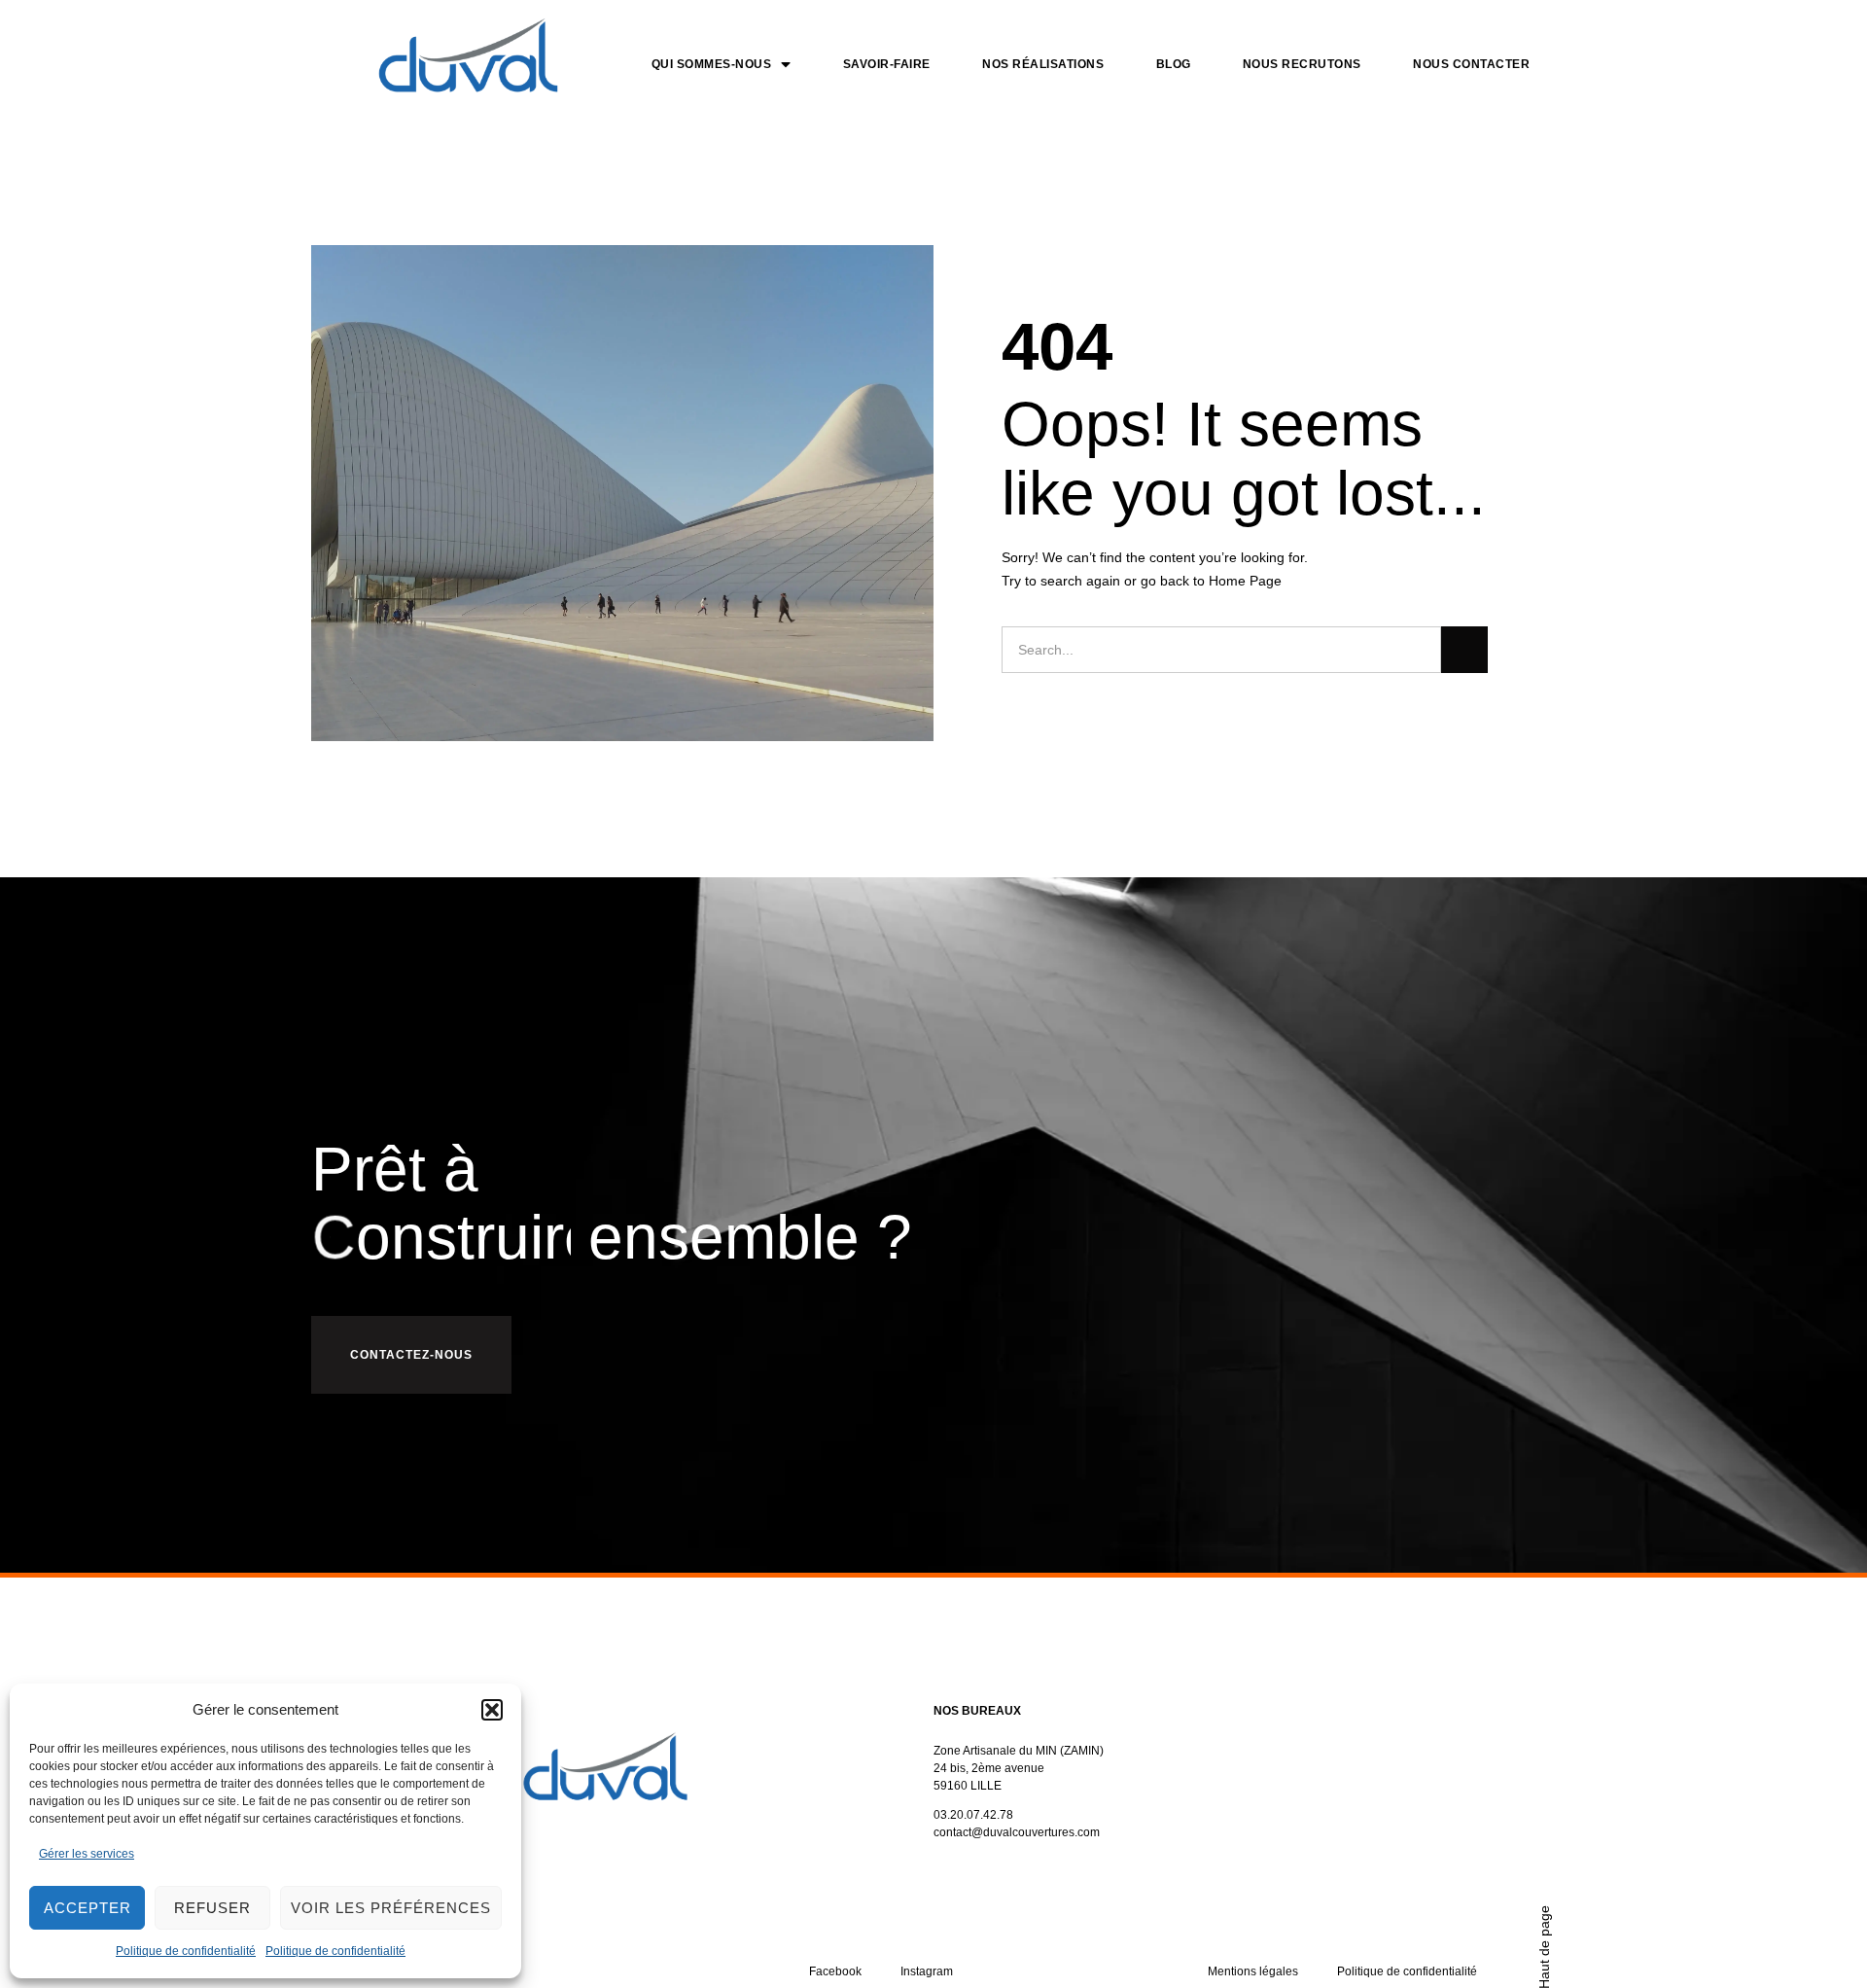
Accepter (88, 1908)
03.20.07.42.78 (973, 1815)
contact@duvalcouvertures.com (1017, 1832)
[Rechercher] (1464, 650)
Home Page (1245, 581)
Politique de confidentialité (186, 1951)
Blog (1174, 64)
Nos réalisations (1043, 64)
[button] (492, 1710)
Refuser (212, 1908)
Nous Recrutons (1302, 64)
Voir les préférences (391, 1908)
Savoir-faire (887, 64)
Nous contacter (1471, 64)
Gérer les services (87, 1854)
